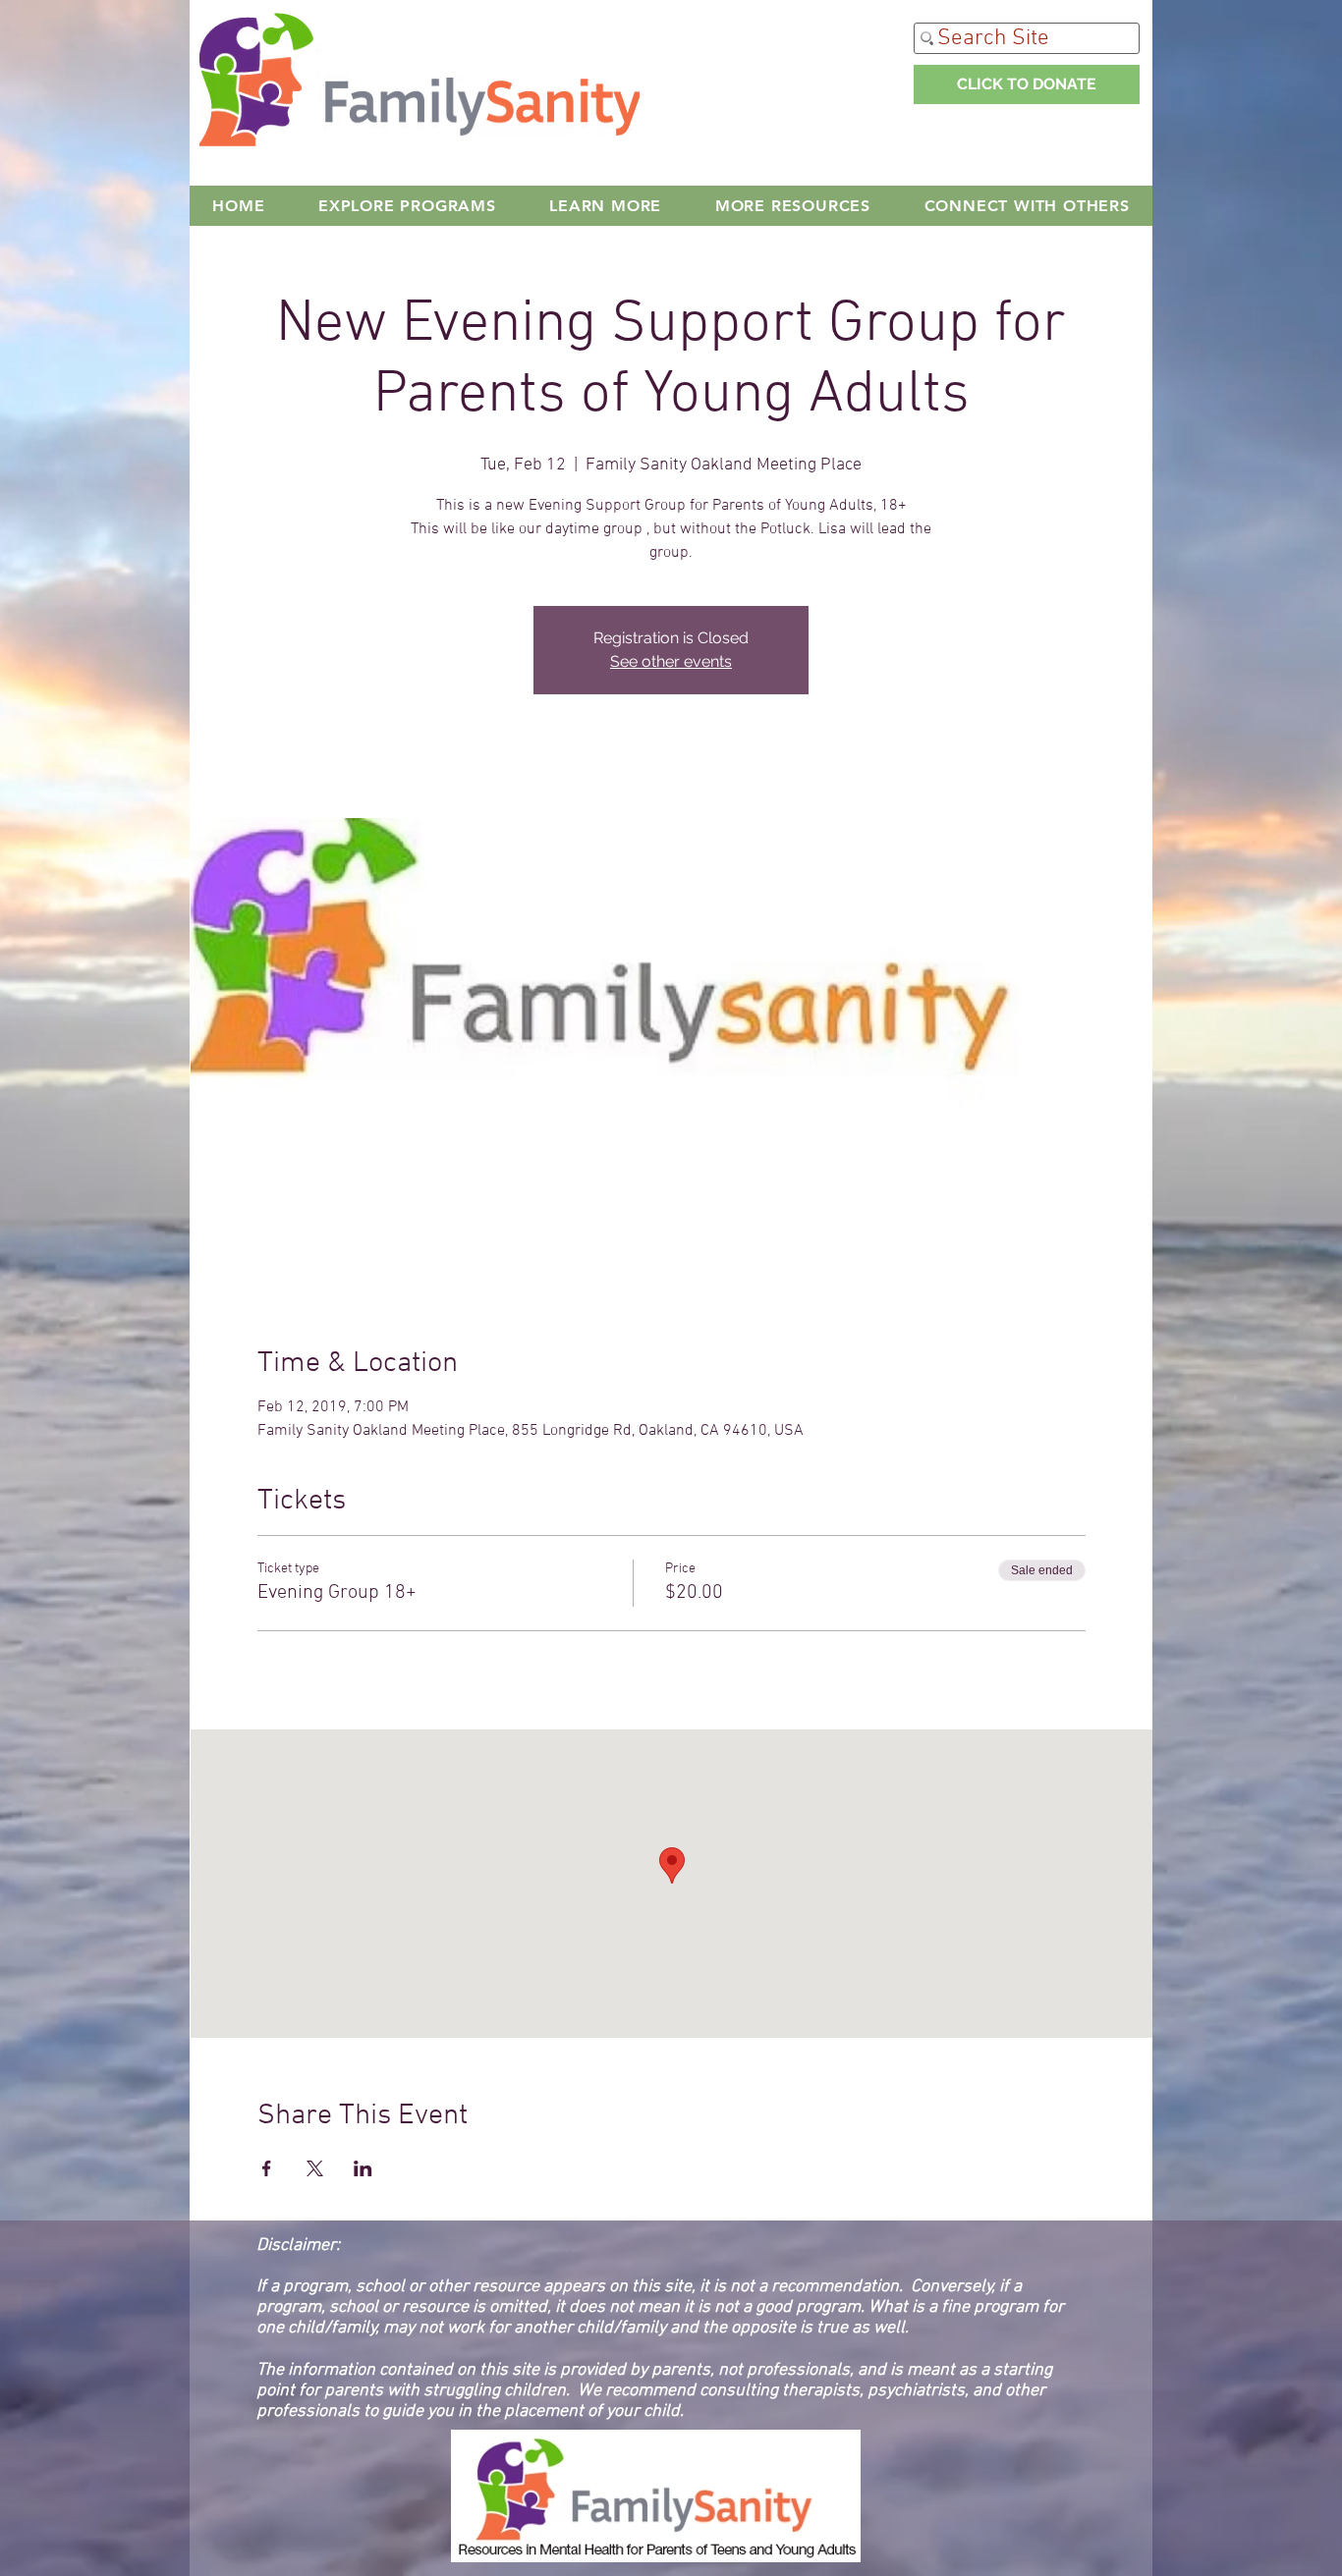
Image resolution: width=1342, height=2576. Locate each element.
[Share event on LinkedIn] (363, 2168)
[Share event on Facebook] (267, 2168)
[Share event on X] (315, 2168)
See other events (671, 661)
